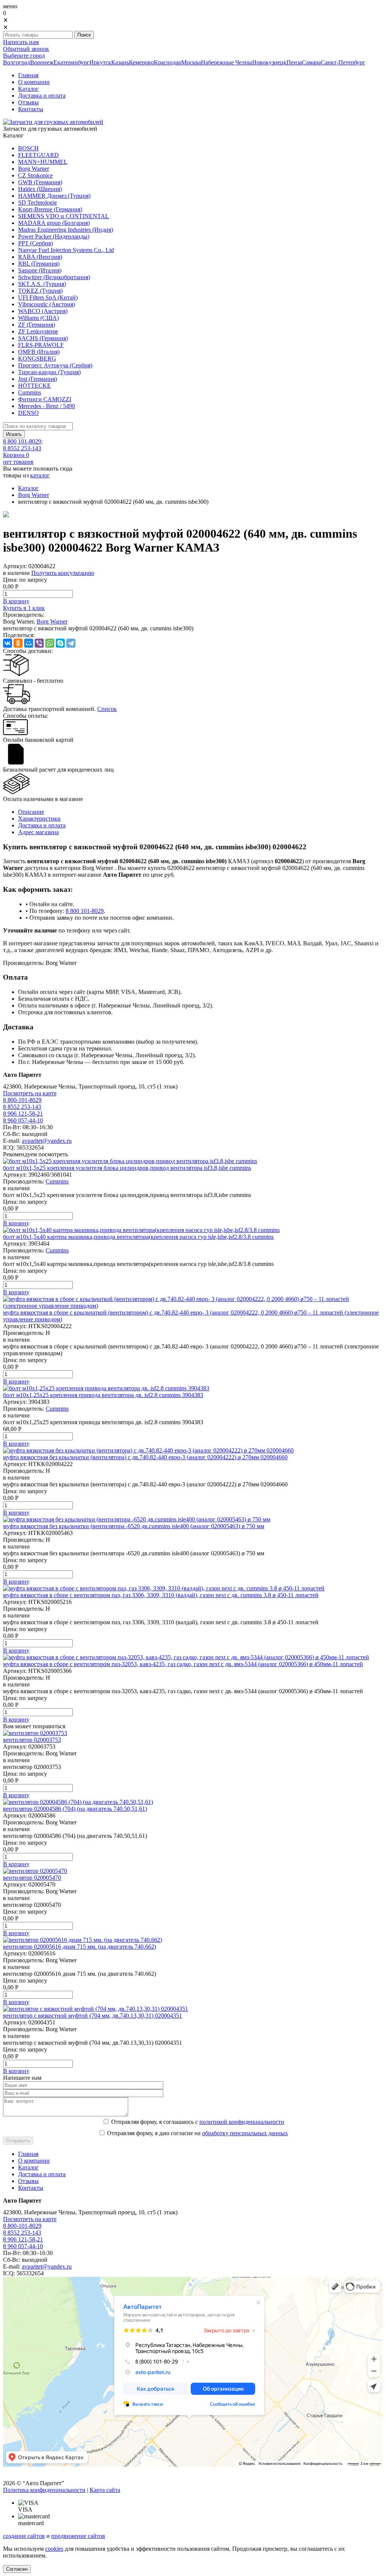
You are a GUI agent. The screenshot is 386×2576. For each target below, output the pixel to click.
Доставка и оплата (42, 825)
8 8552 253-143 (22, 448)
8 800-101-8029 (22, 1100)
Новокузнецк (269, 62)
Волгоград (17, 62)
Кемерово (141, 62)
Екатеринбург (71, 62)
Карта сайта (105, 2490)
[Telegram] (71, 643)
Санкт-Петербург (343, 62)
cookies (54, 2549)
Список (107, 709)
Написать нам (21, 42)
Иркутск (100, 62)
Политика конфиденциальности (44, 2490)
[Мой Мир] (29, 643)
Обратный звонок (26, 49)
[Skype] (60, 643)
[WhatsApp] (50, 643)
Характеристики (39, 819)
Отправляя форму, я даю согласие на (198, 2133)
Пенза (294, 62)
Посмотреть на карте (30, 1093)
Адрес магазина (38, 832)
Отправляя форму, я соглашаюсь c (198, 2122)
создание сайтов (24, 2536)
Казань (120, 62)
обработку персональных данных (245, 2133)
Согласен (17, 2569)
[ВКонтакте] (8, 643)
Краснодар (168, 62)
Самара (311, 62)
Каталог (28, 488)
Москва (191, 62)
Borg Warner (34, 495)
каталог (40, 475)
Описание (31, 812)
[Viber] (39, 643)
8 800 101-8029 (22, 441)
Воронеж (42, 62)
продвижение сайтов (78, 2536)
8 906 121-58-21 (23, 1114)
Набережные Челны (227, 62)
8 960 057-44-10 (23, 1120)
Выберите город (24, 56)
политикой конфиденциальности (242, 2122)
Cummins (57, 1181)
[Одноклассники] (18, 643)
